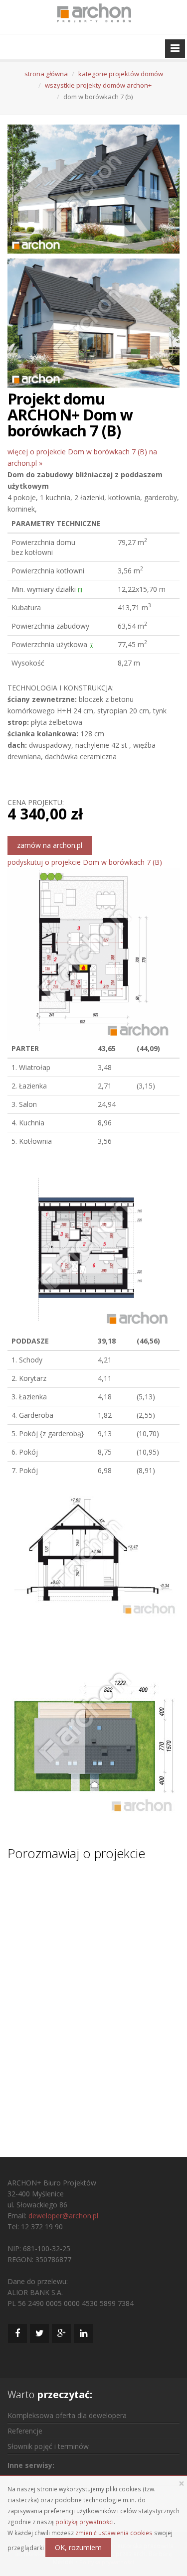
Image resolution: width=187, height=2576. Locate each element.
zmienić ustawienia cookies (114, 2533)
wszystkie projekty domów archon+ (98, 85)
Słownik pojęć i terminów (48, 2446)
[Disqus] (93, 2000)
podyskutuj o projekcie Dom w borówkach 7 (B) (85, 862)
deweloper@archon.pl (63, 2216)
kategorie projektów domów (121, 74)
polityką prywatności (85, 2522)
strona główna (46, 74)
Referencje (25, 2431)
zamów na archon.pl (50, 845)
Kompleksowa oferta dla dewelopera (67, 2415)
